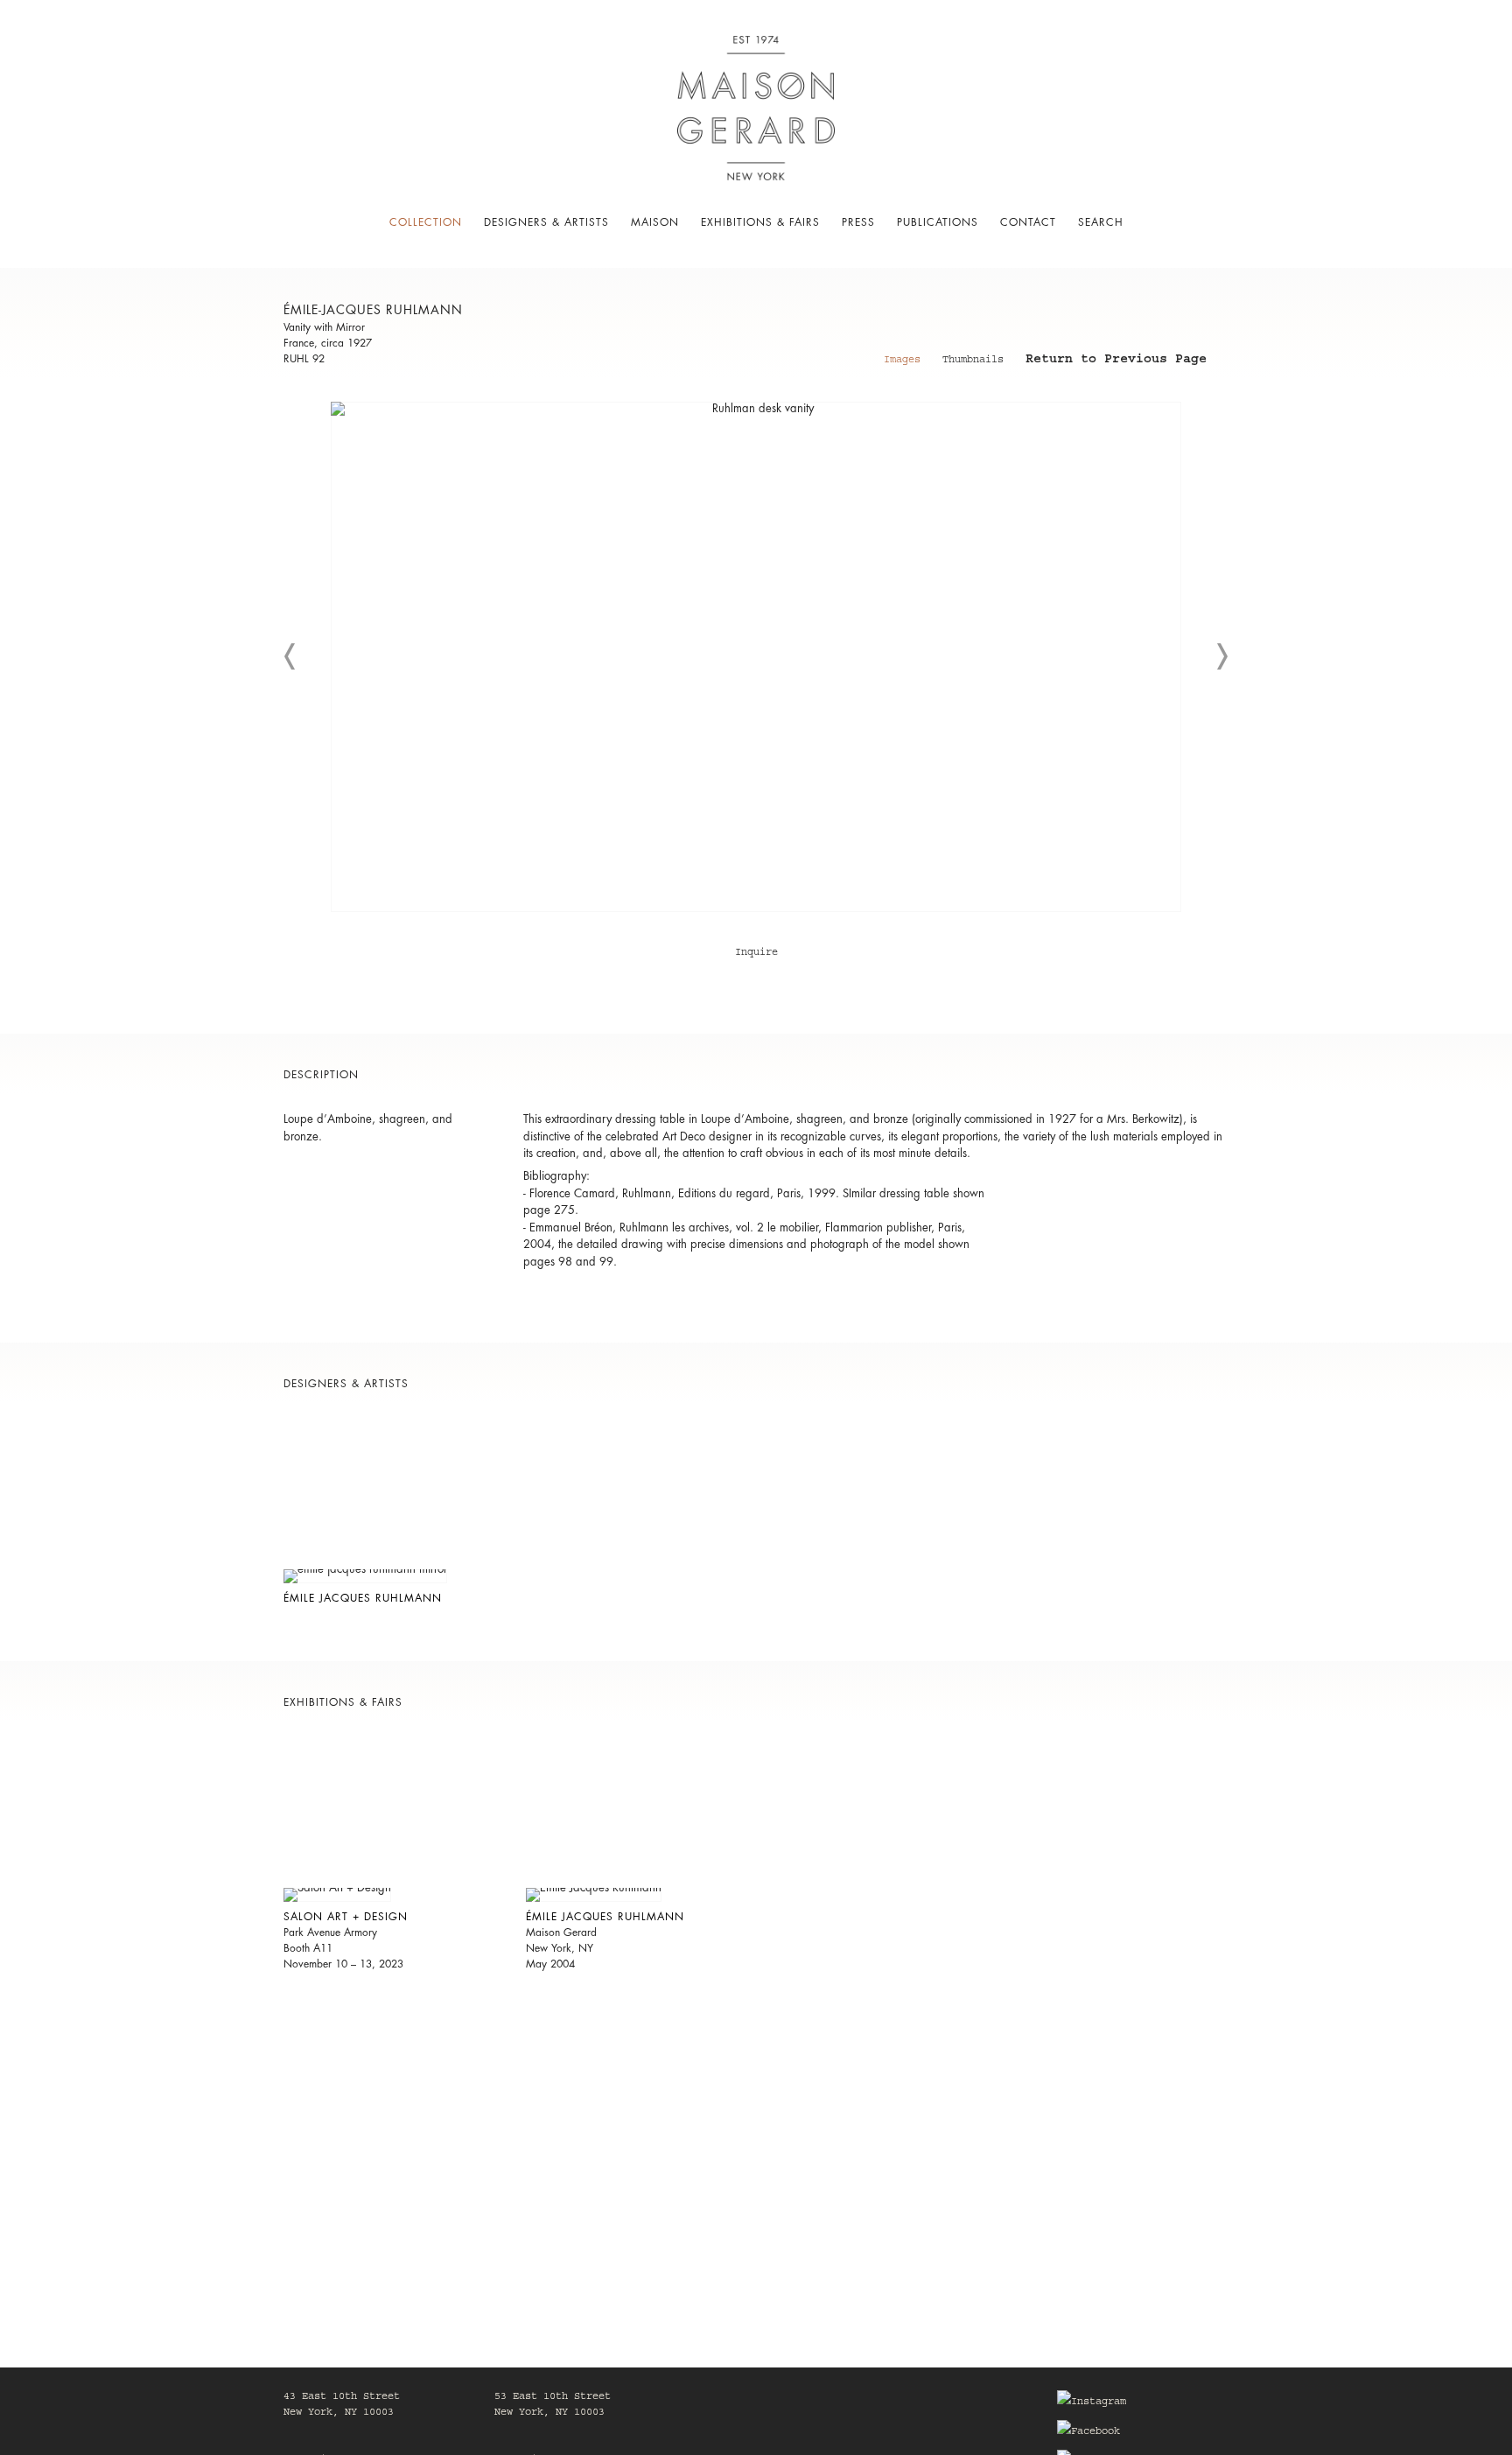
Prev (290, 656)
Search (1101, 222)
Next (1221, 656)
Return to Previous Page (1116, 361)
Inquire (756, 953)
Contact (1028, 222)
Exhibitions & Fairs (760, 222)
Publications (938, 222)
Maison (655, 222)
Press (858, 222)
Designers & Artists (546, 222)
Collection (426, 222)
